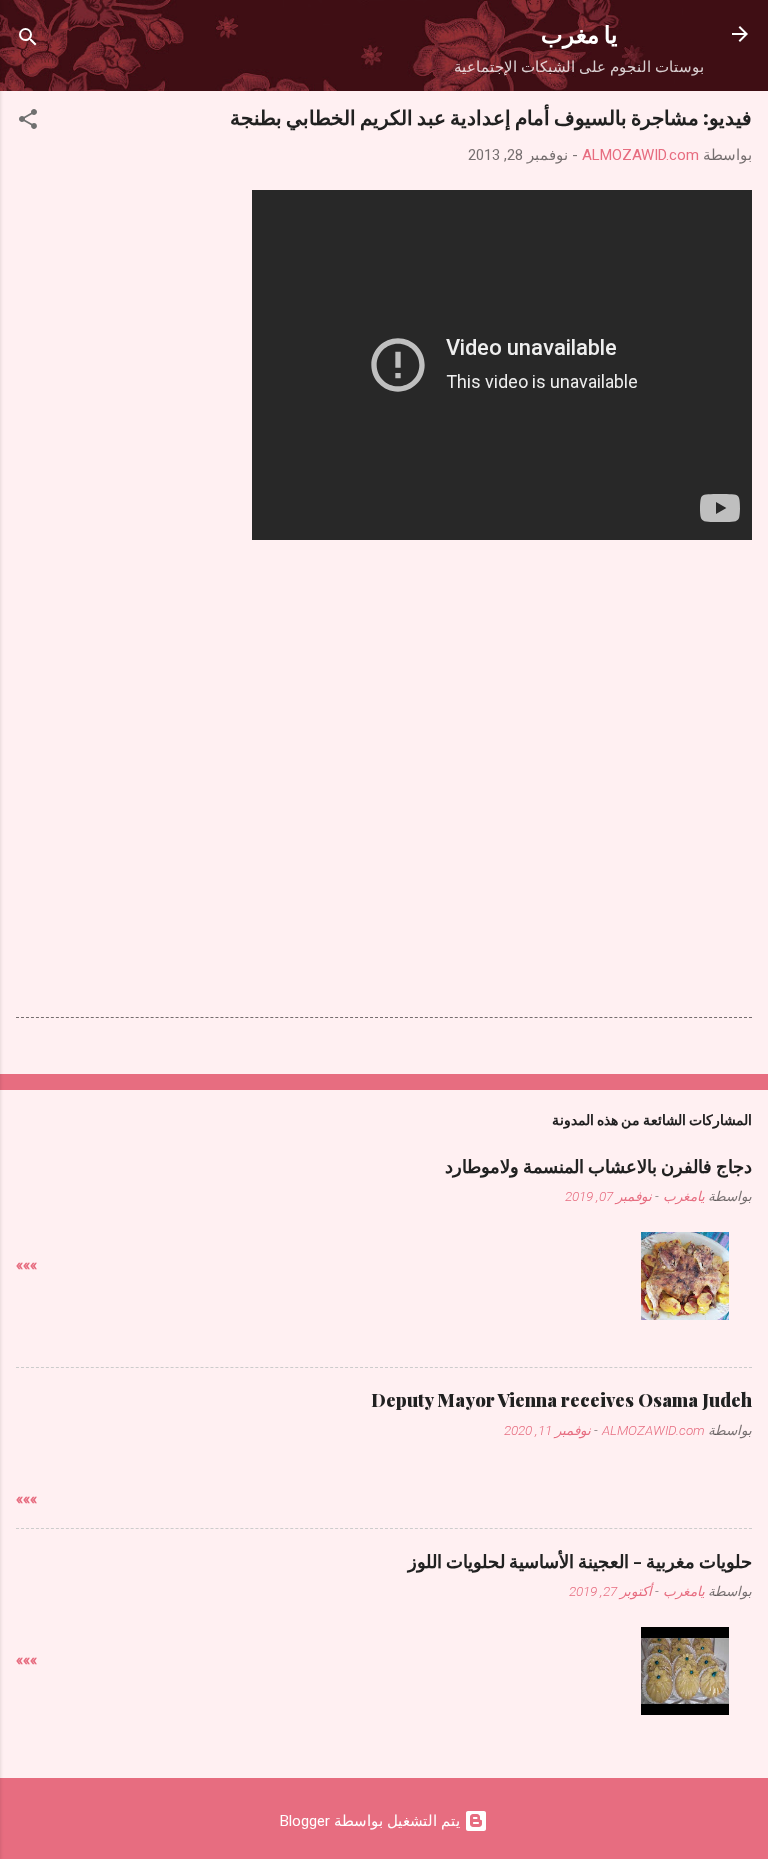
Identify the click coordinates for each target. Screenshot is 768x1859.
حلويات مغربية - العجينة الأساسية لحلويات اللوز (580, 1561)
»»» (26, 1265)
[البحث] (28, 40)
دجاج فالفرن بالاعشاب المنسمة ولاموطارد (598, 1166)
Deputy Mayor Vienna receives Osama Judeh (561, 1400)
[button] (28, 122)
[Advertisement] (384, 726)
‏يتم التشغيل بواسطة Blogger (372, 1821)
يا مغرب (579, 33)
